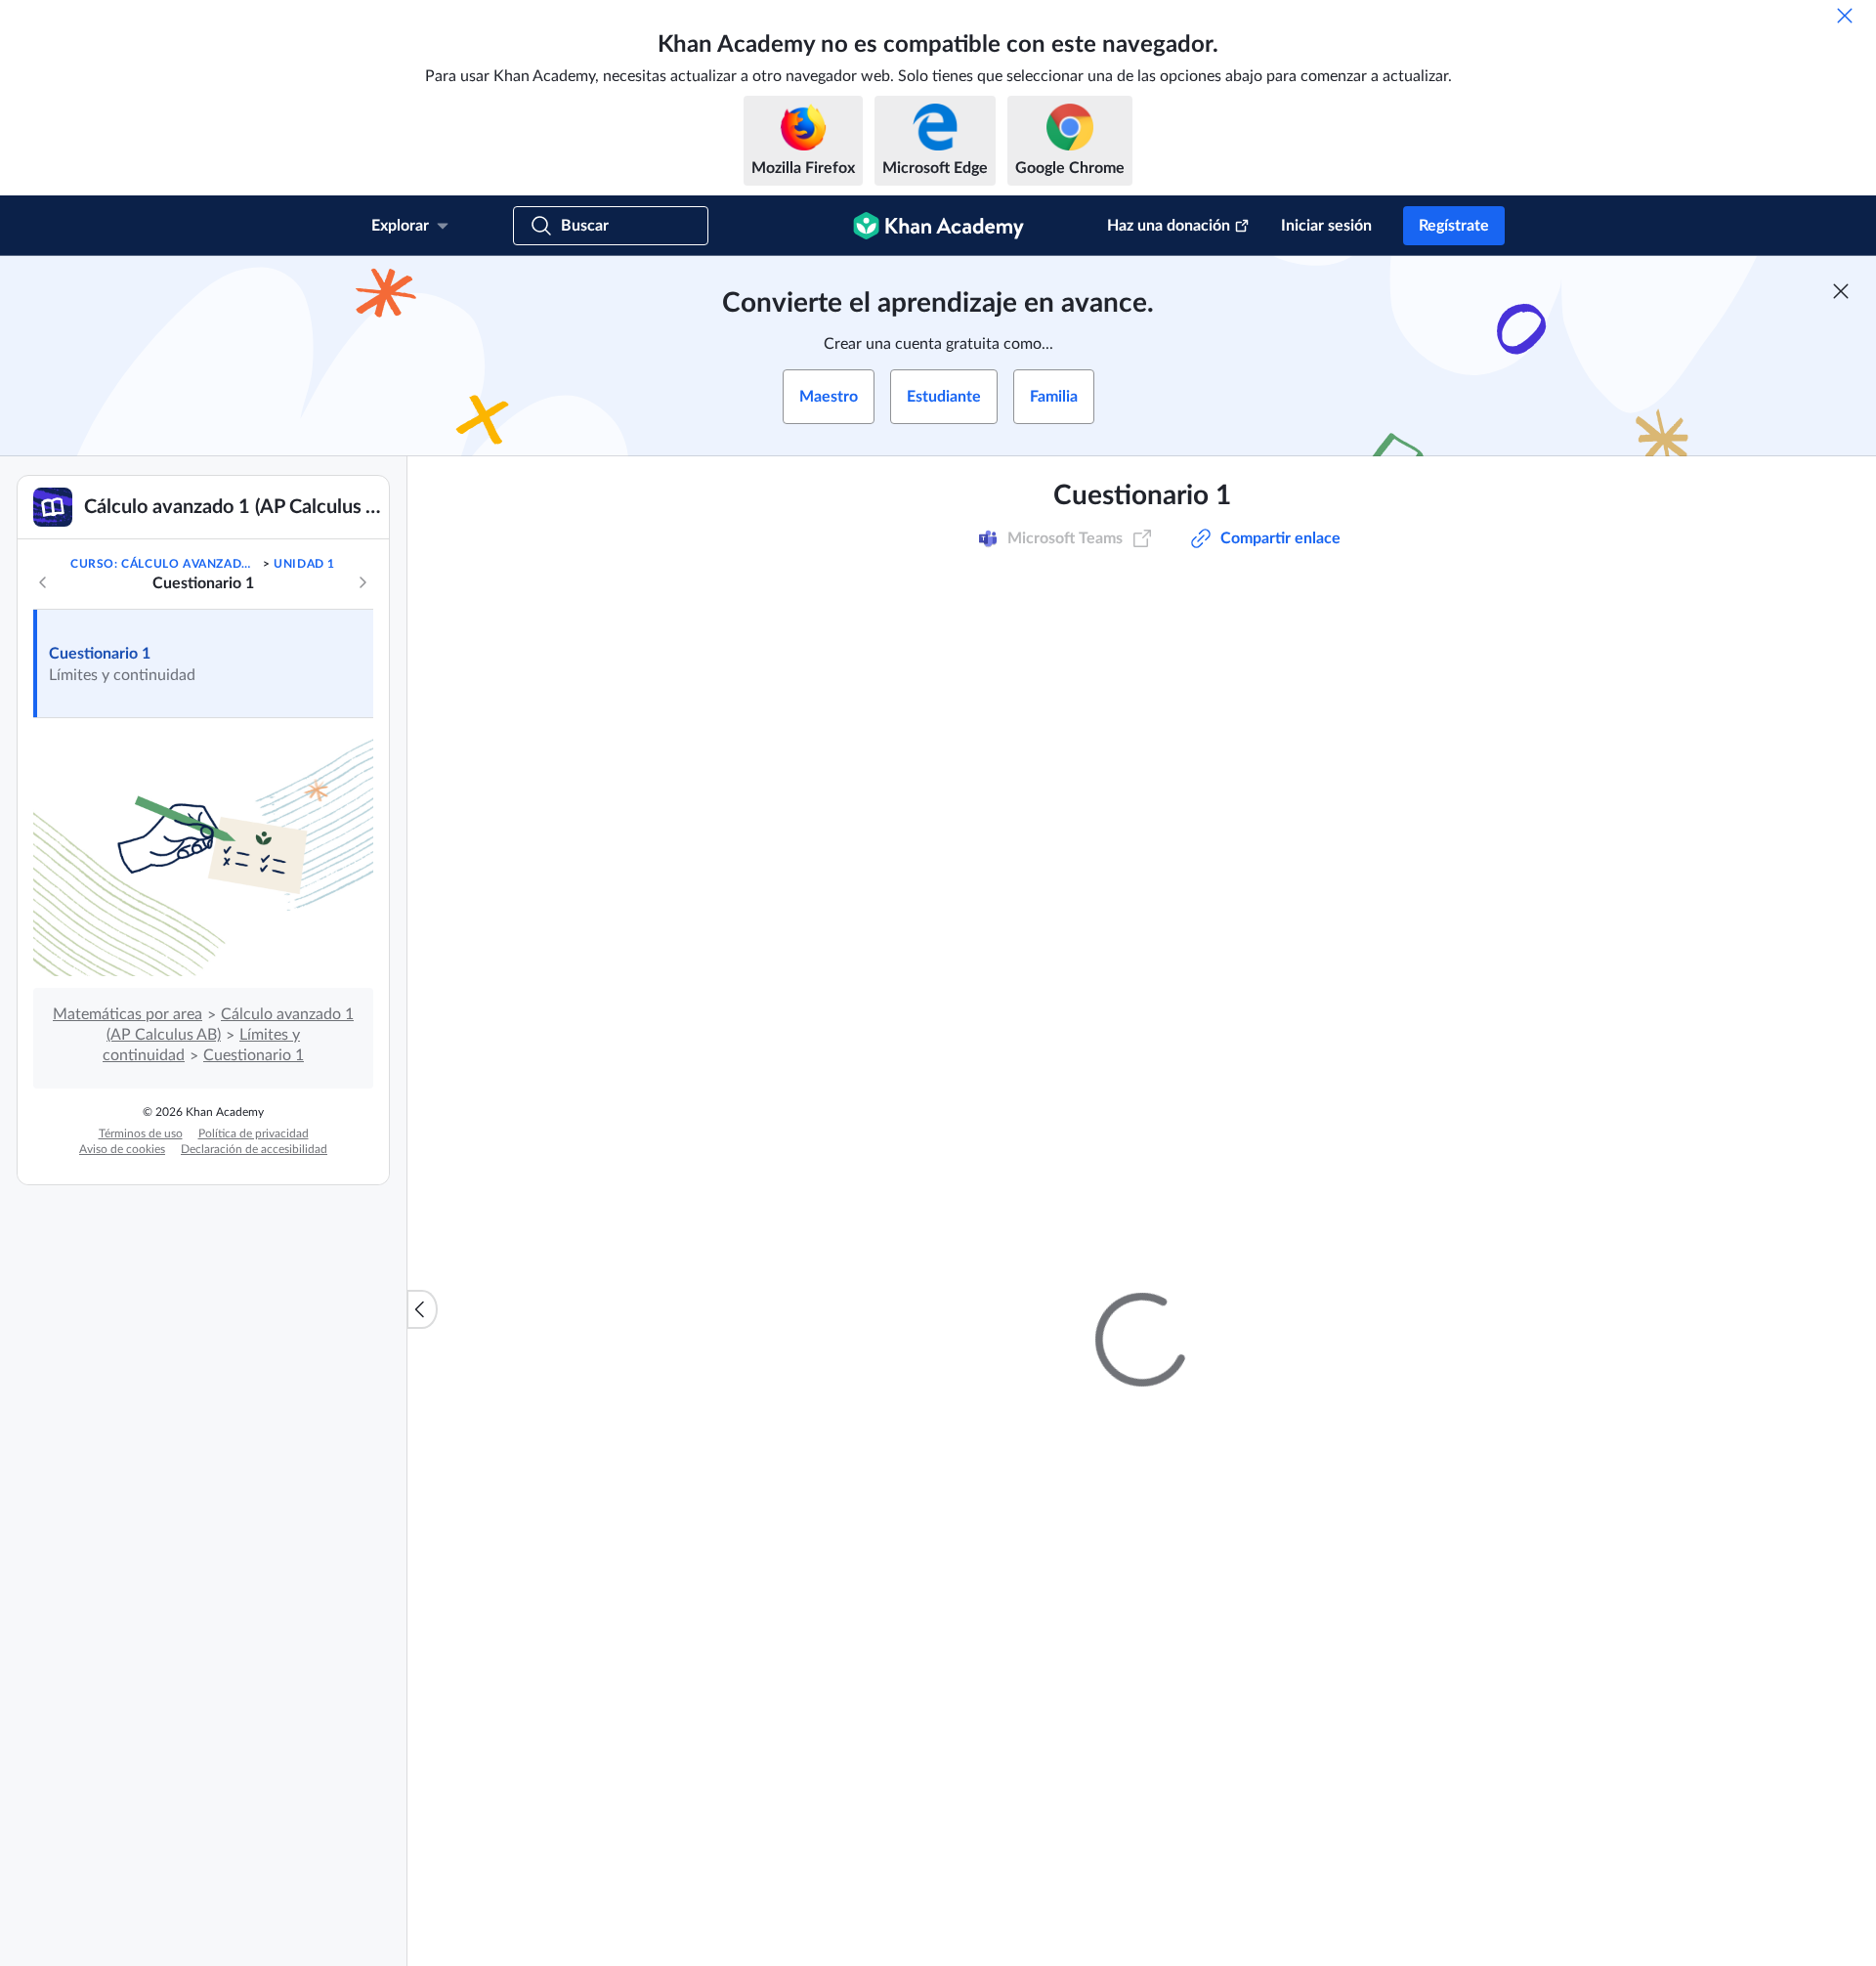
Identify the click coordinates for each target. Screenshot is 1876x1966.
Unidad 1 (304, 564)
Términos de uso (141, 1133)
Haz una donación (1169, 226)
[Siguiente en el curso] (362, 582)
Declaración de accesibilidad (254, 1149)
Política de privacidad (254, 1133)
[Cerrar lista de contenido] (422, 1309)
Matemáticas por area (128, 1014)
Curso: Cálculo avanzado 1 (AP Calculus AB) (165, 564)
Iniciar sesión (1326, 226)
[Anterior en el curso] (43, 582)
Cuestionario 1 (100, 654)
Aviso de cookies (122, 1149)
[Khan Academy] (938, 226)
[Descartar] (1845, 16)
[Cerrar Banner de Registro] (1841, 291)
